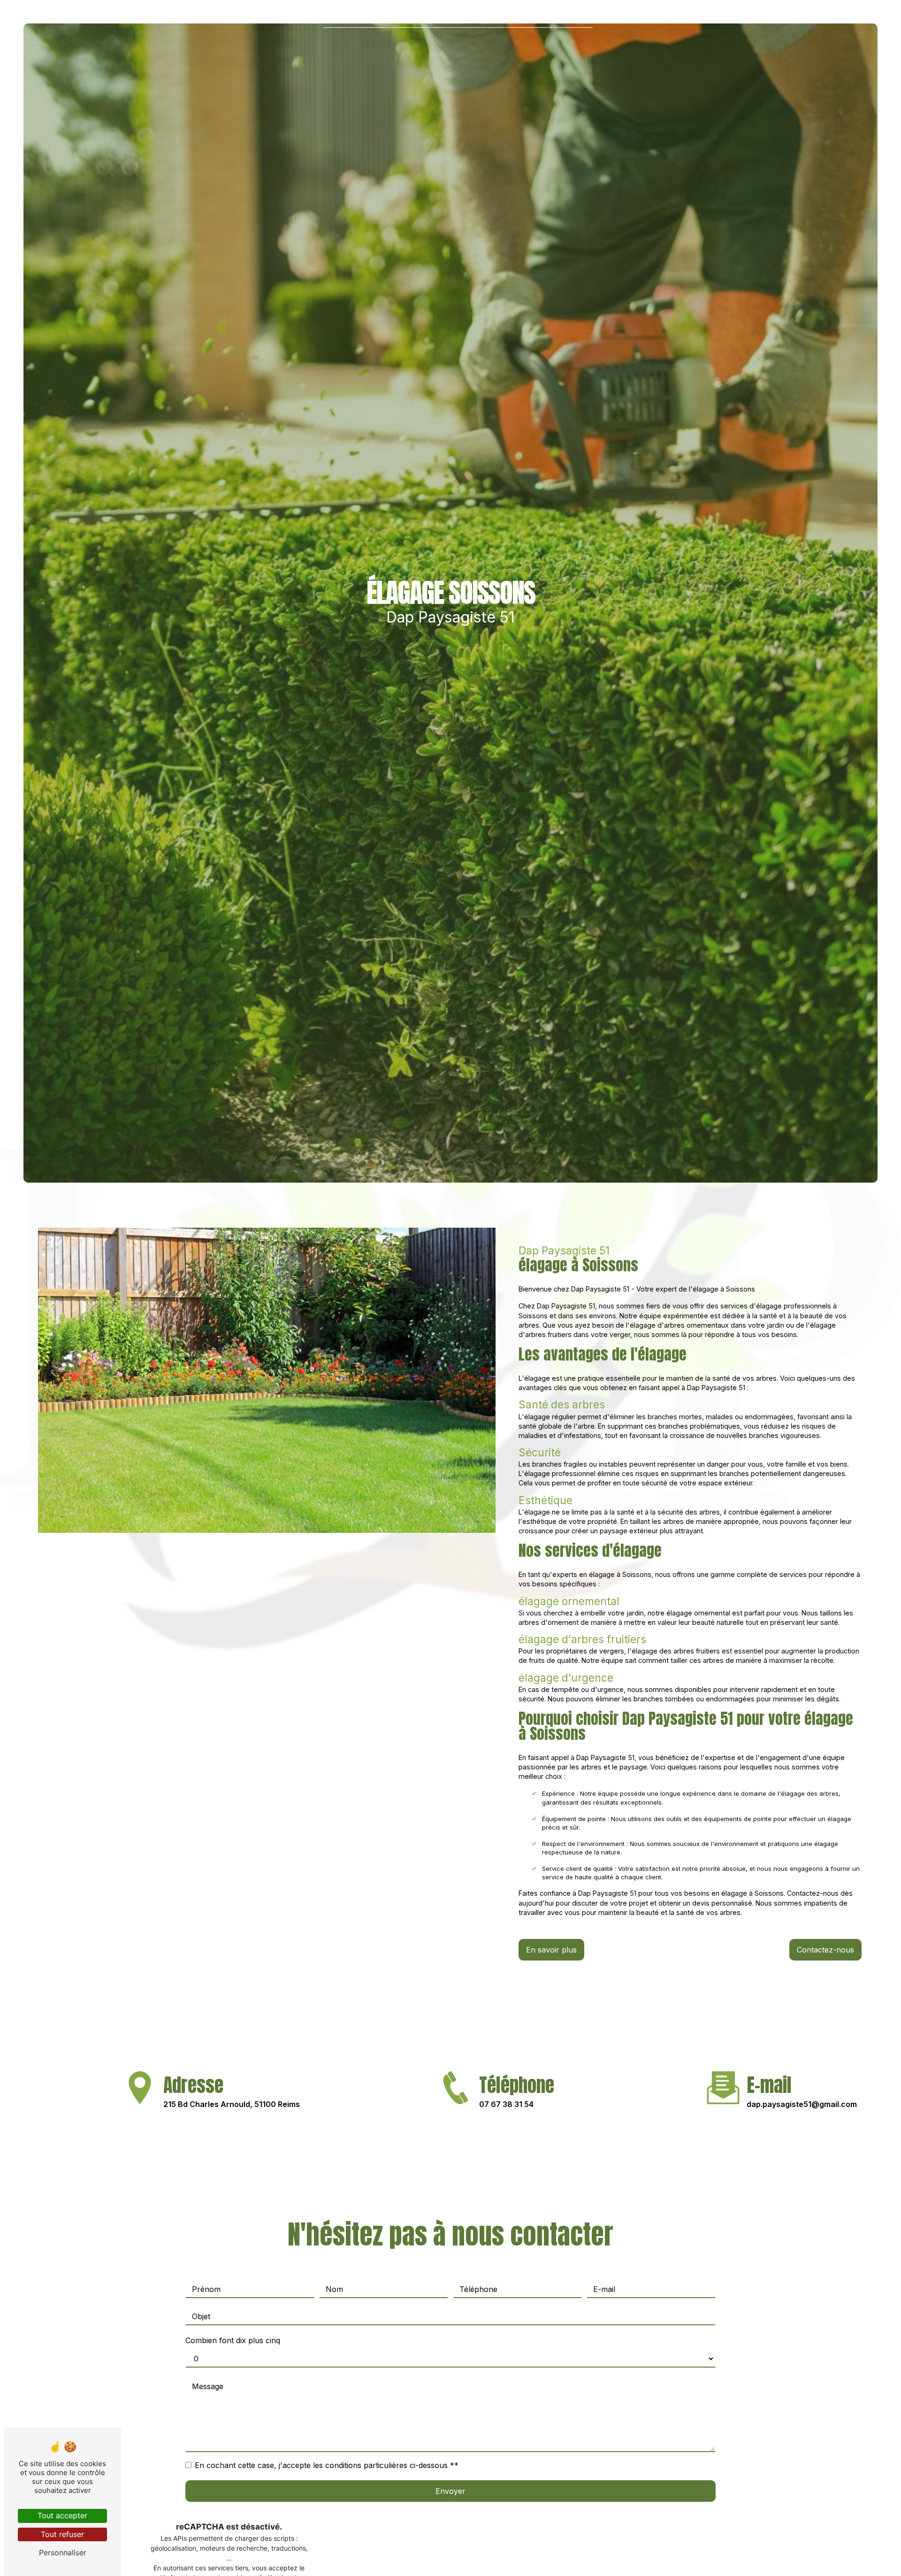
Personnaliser (63, 2553)
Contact (567, 16)
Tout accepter (62, 2515)
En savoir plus (551, 1950)
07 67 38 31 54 (506, 2104)
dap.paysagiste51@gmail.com (802, 2104)
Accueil (347, 16)
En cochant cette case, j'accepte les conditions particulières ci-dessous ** (327, 2465)
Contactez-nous (825, 1950)
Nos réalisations (499, 16)
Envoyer (450, 2491)
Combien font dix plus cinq (233, 2340)
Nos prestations (413, 16)
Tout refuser (62, 2534)
